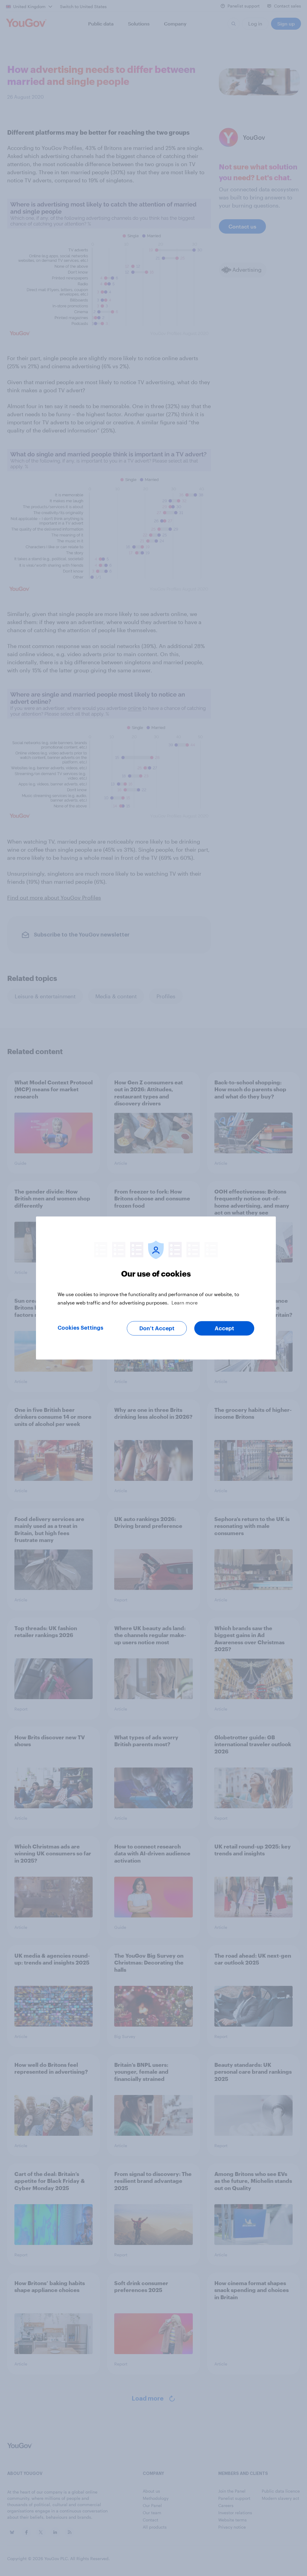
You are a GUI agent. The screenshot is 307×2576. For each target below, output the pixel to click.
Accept (224, 1328)
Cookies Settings (80, 1328)
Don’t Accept (157, 1328)
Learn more (185, 1303)
